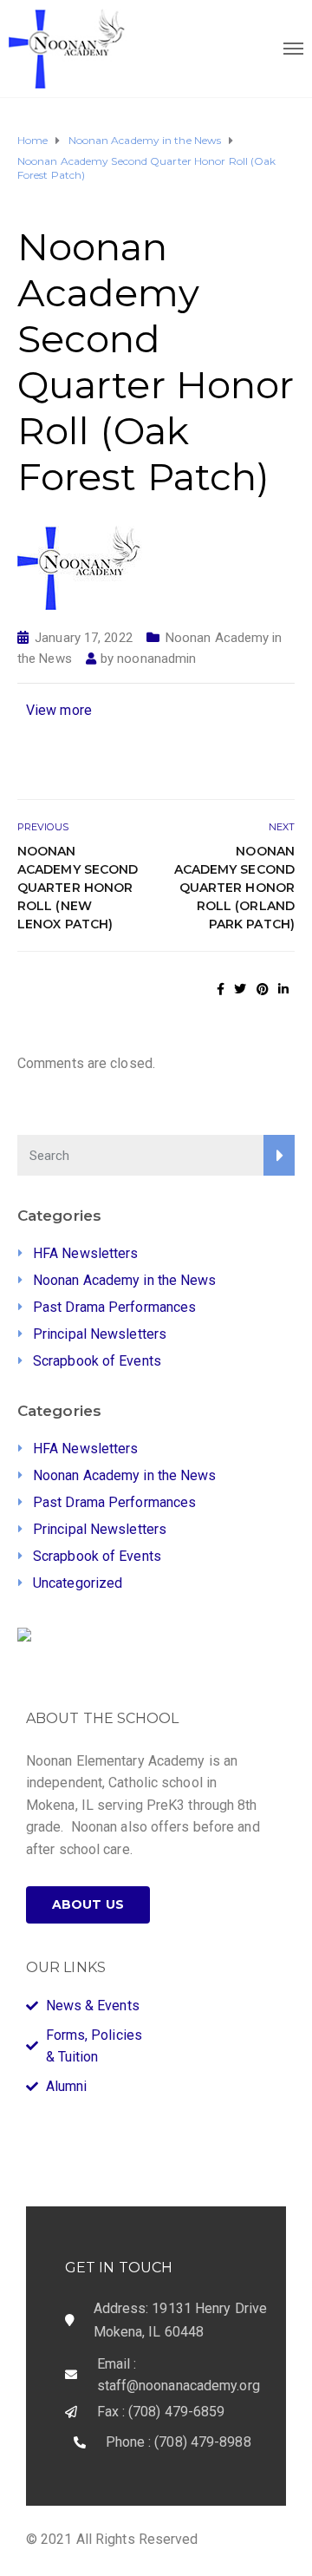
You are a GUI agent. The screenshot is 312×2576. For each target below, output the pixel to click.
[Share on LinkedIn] (283, 989)
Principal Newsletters (100, 1334)
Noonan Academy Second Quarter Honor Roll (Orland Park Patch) (234, 888)
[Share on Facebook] (221, 989)
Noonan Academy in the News (125, 1280)
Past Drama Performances (114, 1307)
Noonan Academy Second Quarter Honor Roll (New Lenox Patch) (78, 888)
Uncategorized (78, 1583)
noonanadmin (156, 659)
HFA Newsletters (86, 1253)
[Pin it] (263, 989)
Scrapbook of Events (97, 1361)
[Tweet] (240, 989)
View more (59, 710)
